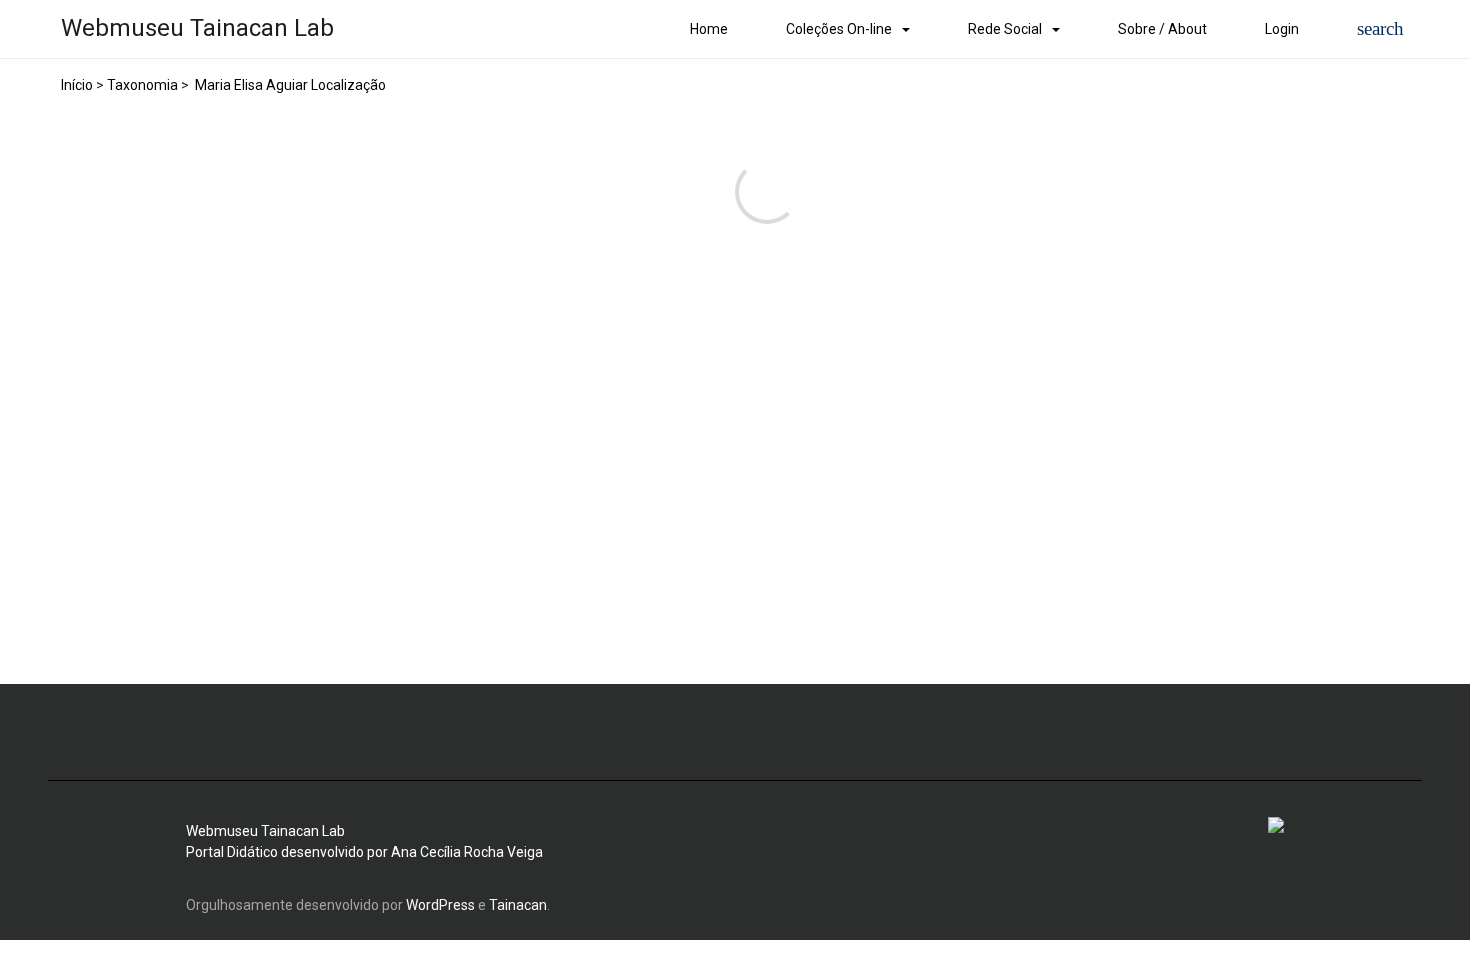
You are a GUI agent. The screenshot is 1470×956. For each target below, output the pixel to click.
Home (709, 29)
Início (77, 85)
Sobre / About (1162, 29)
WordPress (440, 905)
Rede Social (1005, 29)
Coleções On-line (839, 29)
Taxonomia (142, 85)
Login (1282, 29)
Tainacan (518, 905)
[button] (1380, 29)
